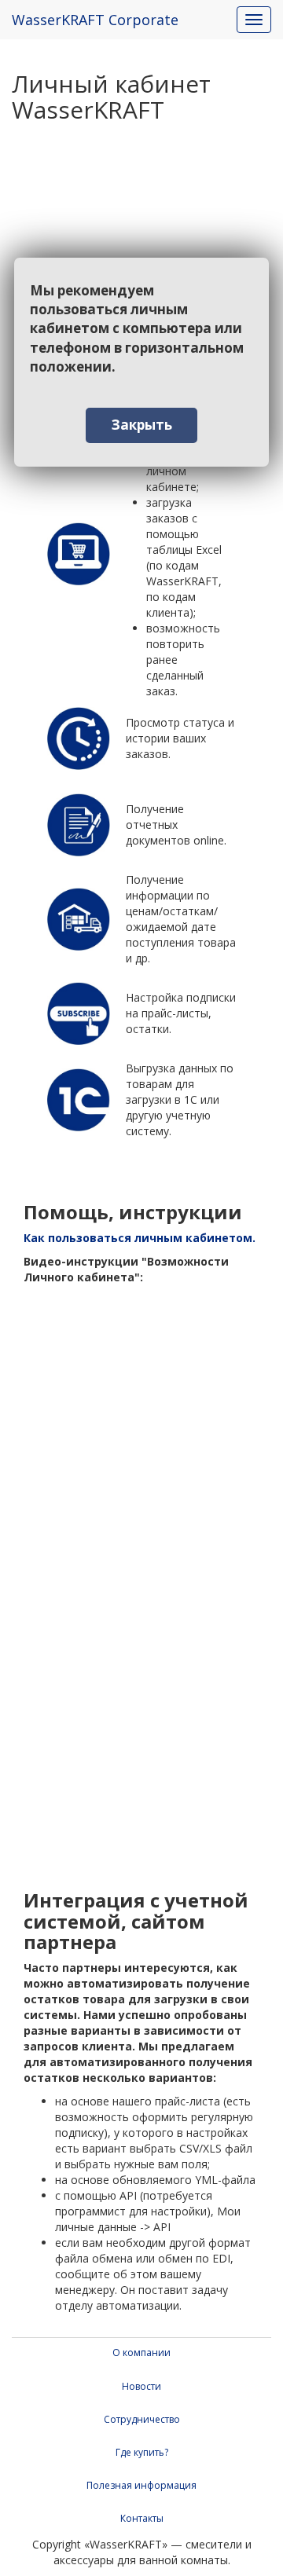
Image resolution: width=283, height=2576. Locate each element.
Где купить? (142, 2452)
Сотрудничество (142, 2419)
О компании (141, 2352)
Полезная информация (141, 2485)
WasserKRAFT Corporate (95, 20)
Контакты (142, 2518)
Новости (141, 2386)
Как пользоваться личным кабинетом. (140, 1238)
